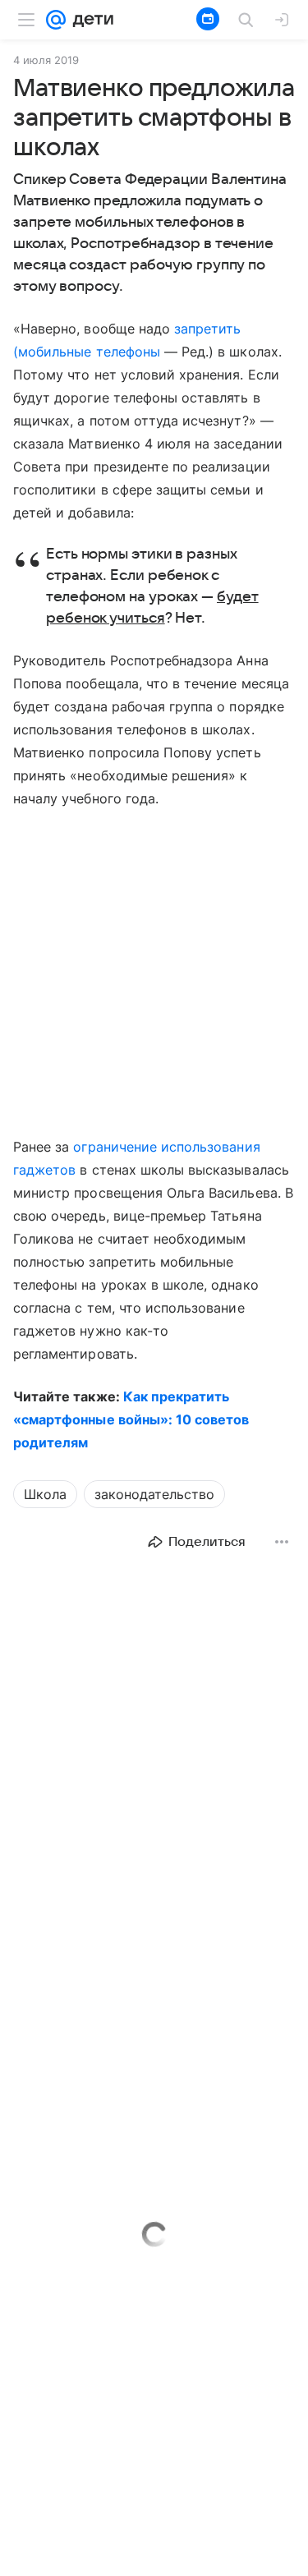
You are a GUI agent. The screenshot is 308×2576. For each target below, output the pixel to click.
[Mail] (56, 20)
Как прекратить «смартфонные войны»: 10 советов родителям (131, 1419)
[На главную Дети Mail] (90, 20)
